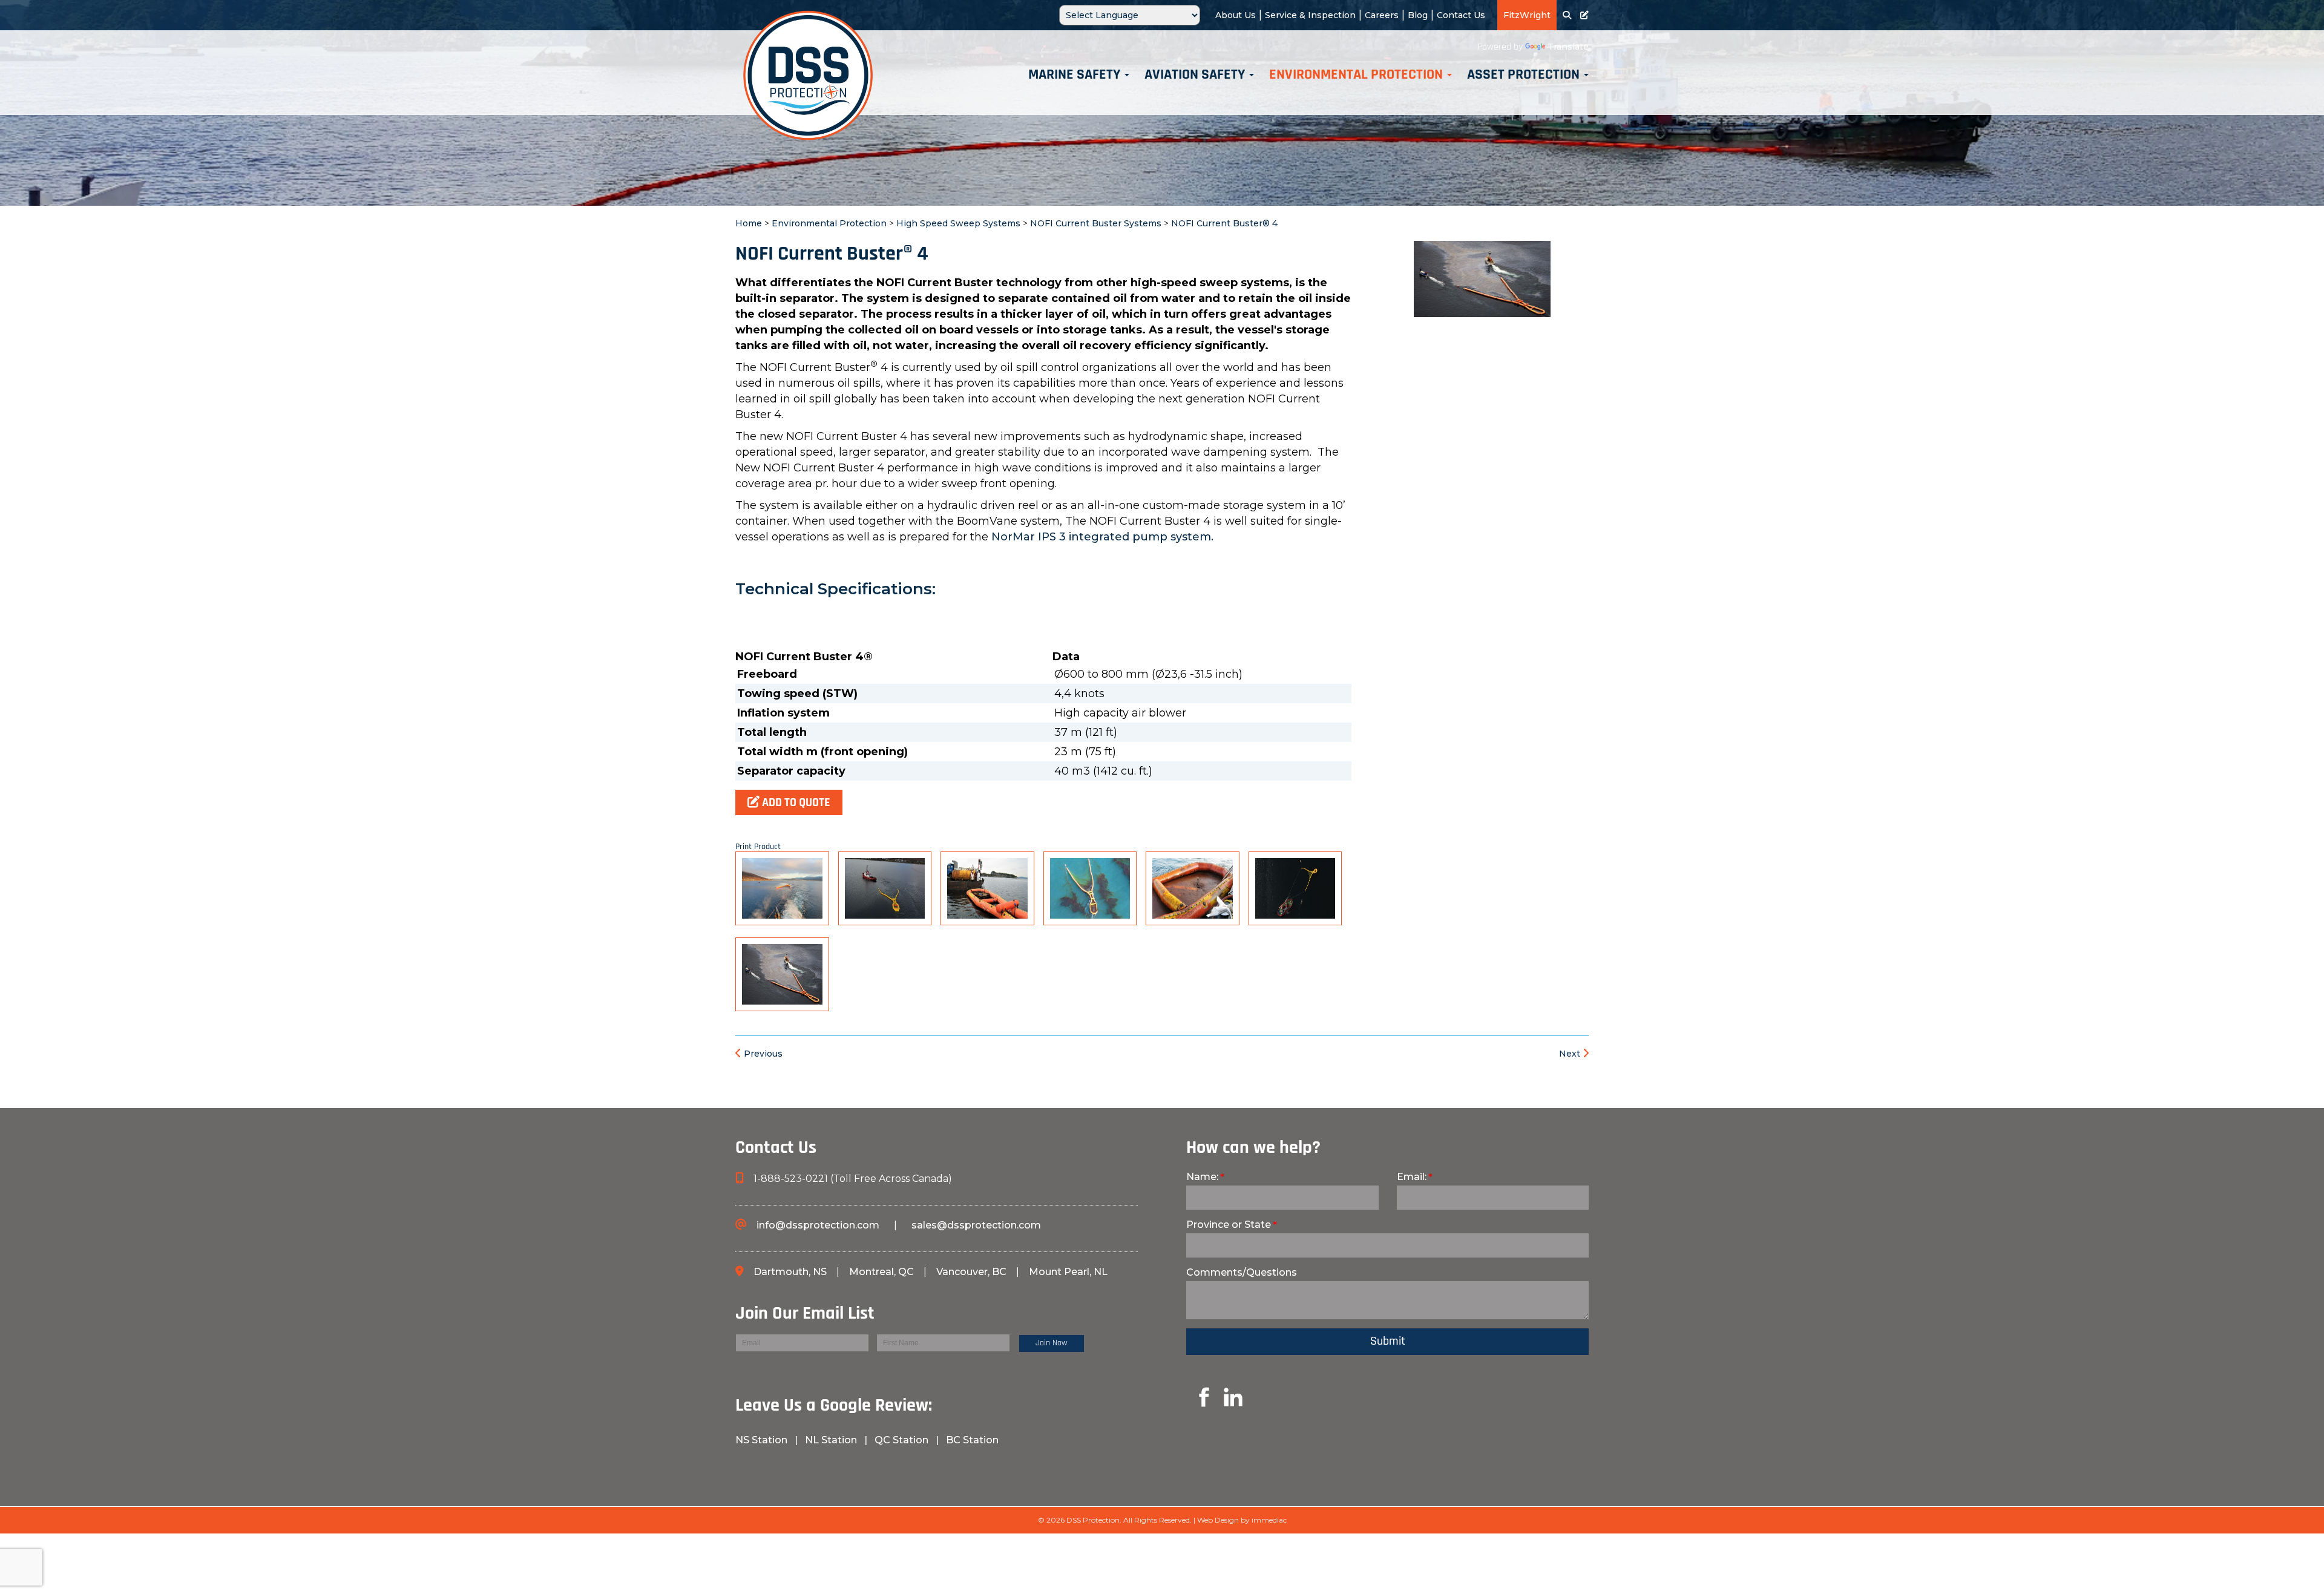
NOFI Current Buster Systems (1096, 223)
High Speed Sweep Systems (958, 223)
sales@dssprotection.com (976, 1225)
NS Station (763, 1440)
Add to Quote (795, 803)
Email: (1412, 1177)
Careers (1382, 15)
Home (749, 223)
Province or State (1229, 1225)
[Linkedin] (1190, 1396)
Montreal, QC (883, 1272)
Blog (1418, 15)
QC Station (901, 1440)
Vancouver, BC (971, 1272)
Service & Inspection (1310, 15)
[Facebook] (738, 1462)
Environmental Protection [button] (1357, 75)
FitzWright (1527, 15)
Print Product (758, 847)
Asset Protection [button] (1525, 75)
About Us (1236, 15)
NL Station (831, 1440)
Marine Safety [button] (1076, 75)
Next (1571, 1054)
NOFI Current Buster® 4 (1224, 223)
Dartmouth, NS (791, 1272)
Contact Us (1461, 15)
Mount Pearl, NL (1068, 1272)
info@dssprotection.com (818, 1225)
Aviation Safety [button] (1196, 75)
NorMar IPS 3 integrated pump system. (1102, 537)
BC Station (972, 1440)
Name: (1202, 1177)
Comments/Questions (1242, 1272)
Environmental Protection (829, 223)
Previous (762, 1054)
